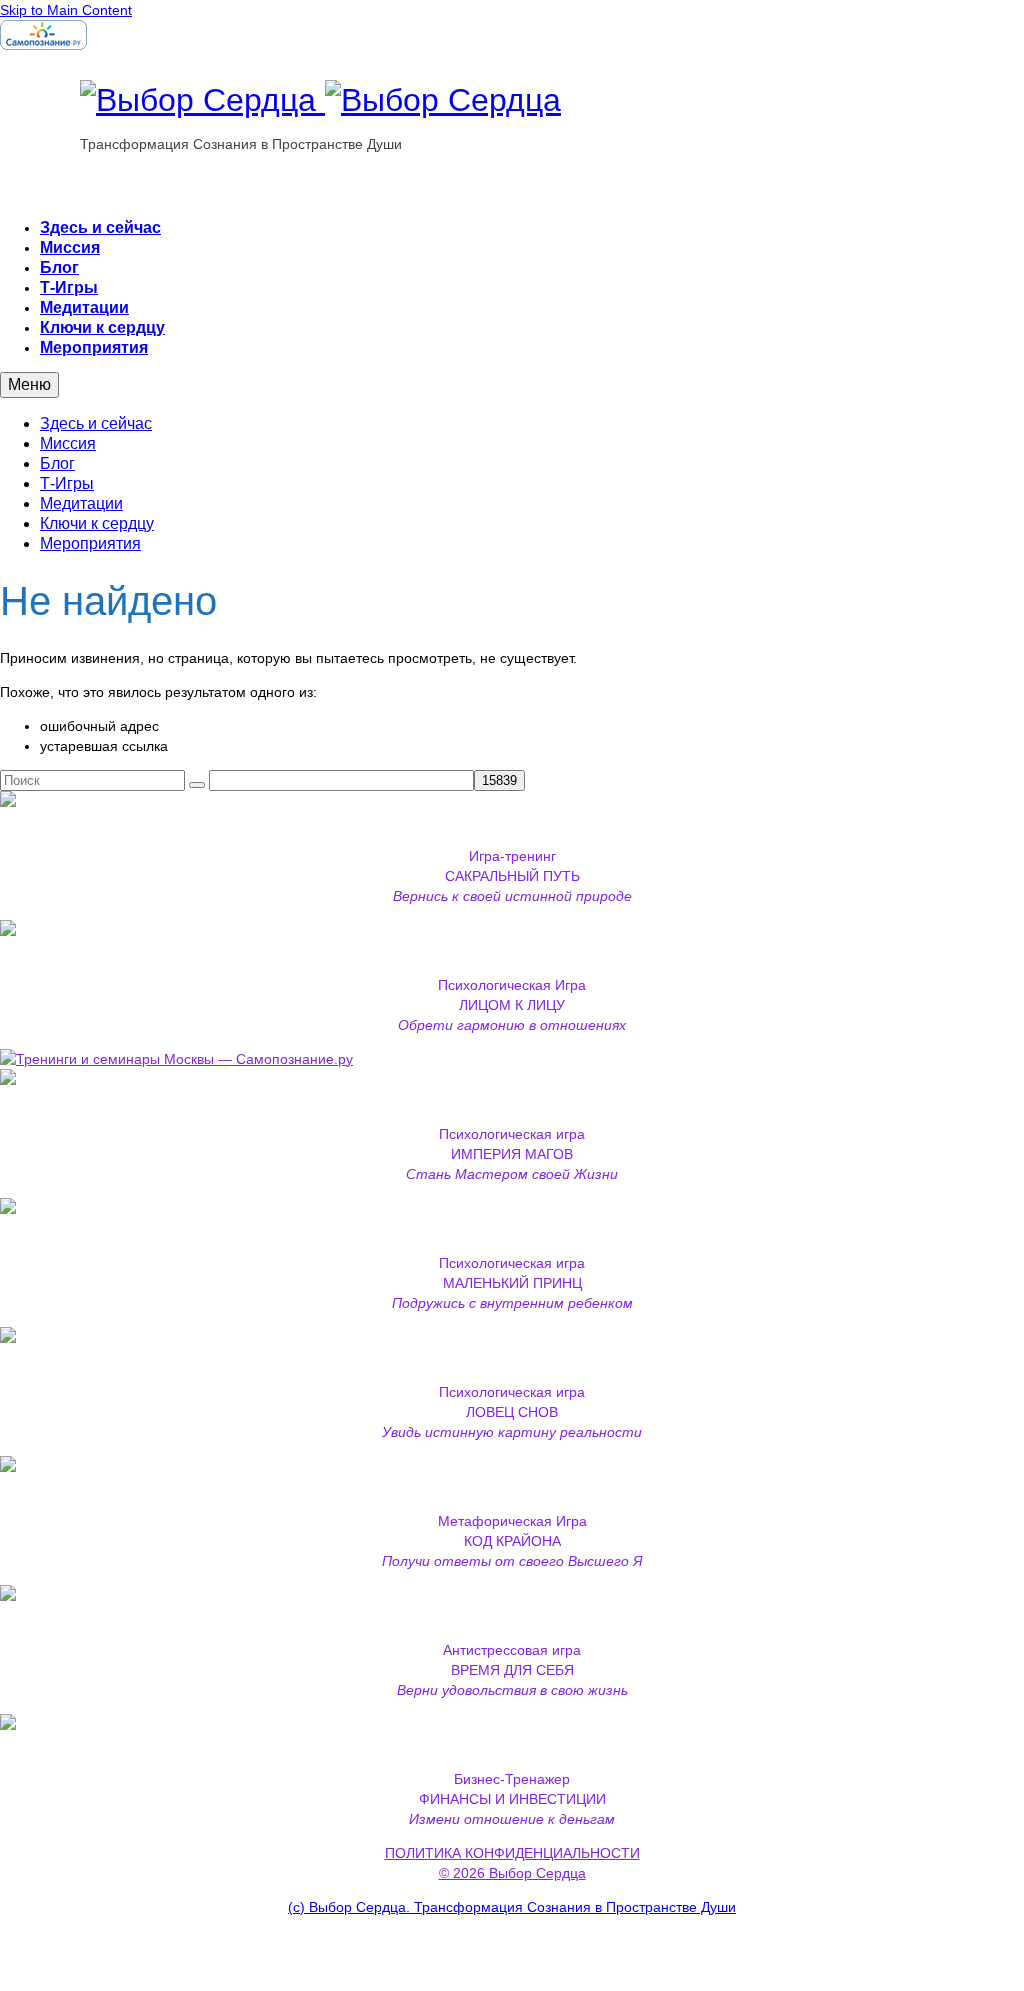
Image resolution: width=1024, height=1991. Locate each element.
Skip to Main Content (66, 10)
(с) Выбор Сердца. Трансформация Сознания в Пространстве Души (512, 1907)
